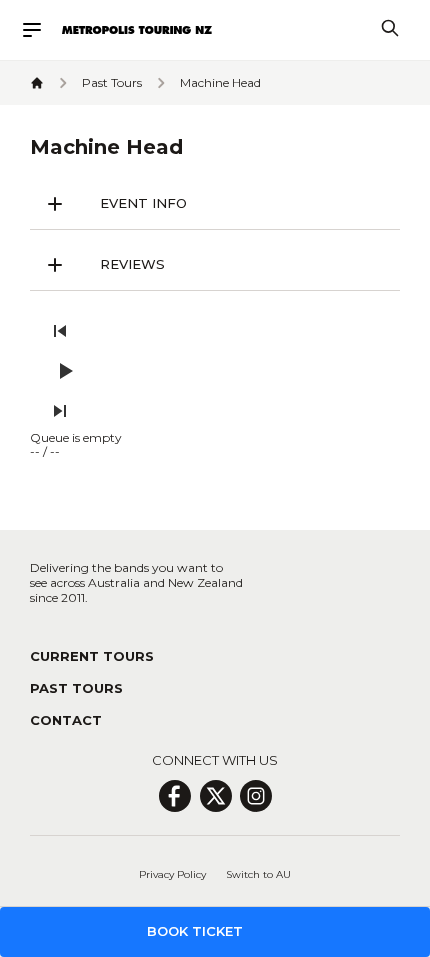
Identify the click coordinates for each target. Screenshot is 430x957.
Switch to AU (258, 874)
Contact (66, 720)
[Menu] (41, 30)
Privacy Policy (172, 874)
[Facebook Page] (174, 796)
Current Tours (92, 656)
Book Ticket (195, 931)
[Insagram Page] (256, 796)
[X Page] (215, 796)
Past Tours (76, 688)
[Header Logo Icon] (137, 30)
